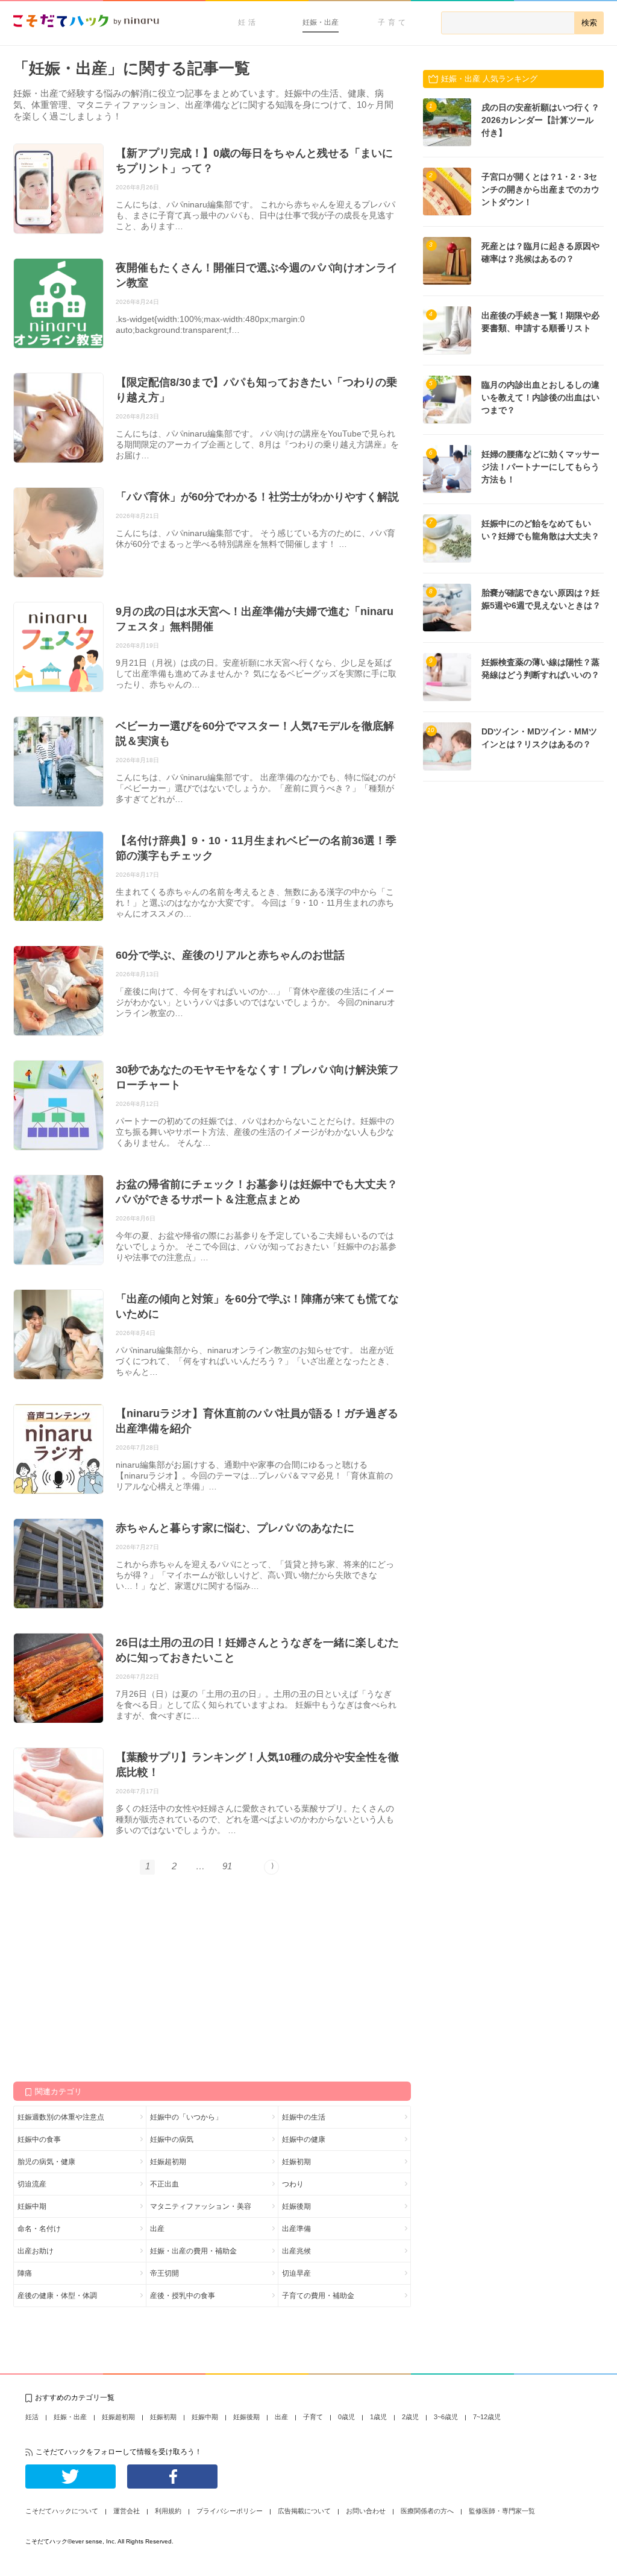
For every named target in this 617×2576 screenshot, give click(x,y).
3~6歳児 (446, 2417)
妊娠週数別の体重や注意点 (61, 2117)
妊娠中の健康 (304, 2139)
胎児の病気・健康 (46, 2162)
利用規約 (168, 2511)
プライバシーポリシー (230, 2511)
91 (227, 1866)
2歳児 (410, 2417)
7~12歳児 (487, 2417)
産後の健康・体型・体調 (57, 2296)
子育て (393, 22)
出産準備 (296, 2229)
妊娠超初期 (168, 2162)
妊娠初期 (296, 2162)
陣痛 (25, 2273)
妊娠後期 (296, 2206)
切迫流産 (32, 2184)
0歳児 (346, 2417)
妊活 (248, 22)
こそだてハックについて (62, 2511)
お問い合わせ (366, 2511)
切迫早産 (296, 2273)
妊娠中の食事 (39, 2139)
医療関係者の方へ (427, 2511)
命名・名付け (39, 2229)
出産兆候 (296, 2251)
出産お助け (36, 2251)
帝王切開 (164, 2273)
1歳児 (378, 2417)
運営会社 (127, 2511)
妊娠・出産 (321, 22)
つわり (293, 2184)
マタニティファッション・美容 (201, 2206)
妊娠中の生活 (304, 2117)
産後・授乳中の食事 (183, 2296)
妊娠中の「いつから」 (186, 2117)
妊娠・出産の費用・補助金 (193, 2251)
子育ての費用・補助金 (318, 2296)
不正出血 (164, 2184)
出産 (157, 2229)
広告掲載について (304, 2511)
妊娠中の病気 (172, 2139)
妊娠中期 (32, 2206)
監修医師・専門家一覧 (502, 2511)
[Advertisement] (104, 1977)
